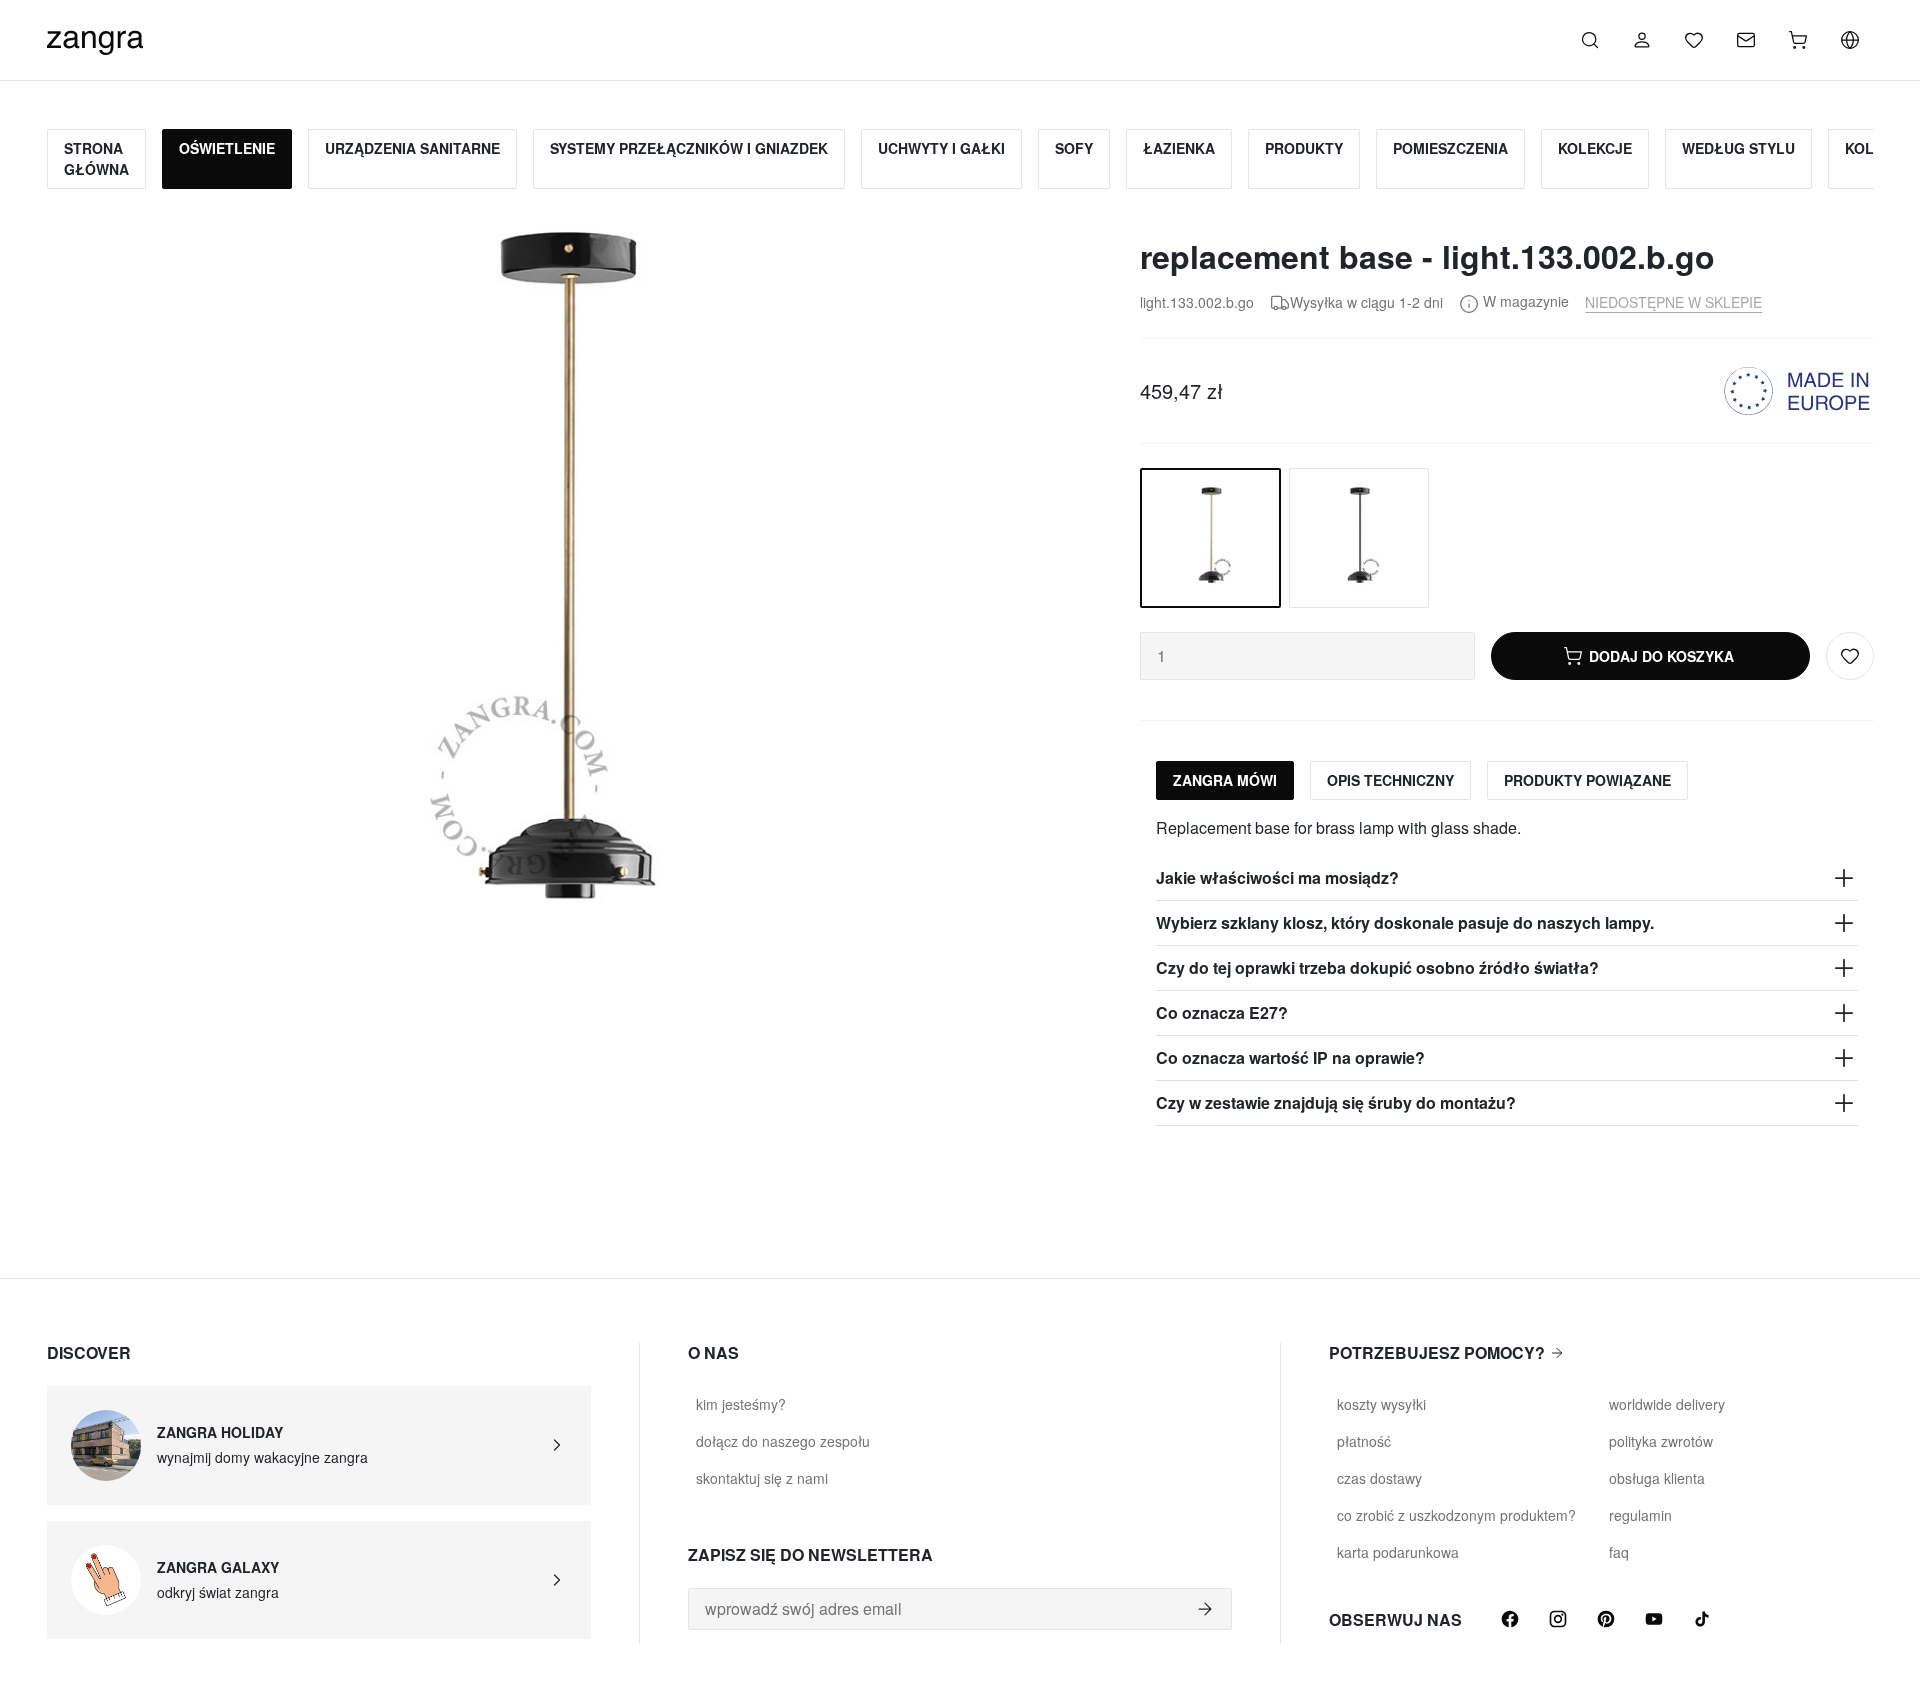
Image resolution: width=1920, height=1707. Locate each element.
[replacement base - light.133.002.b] (1359, 538)
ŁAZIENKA (1179, 148)
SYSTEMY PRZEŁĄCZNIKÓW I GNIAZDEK (689, 148)
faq (1619, 1552)
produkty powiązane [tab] (1587, 780)
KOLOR (1870, 148)
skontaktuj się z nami (762, 1478)
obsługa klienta (1657, 1478)
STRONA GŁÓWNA (96, 158)
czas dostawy (1379, 1478)
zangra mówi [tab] (1225, 780)
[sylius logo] (95, 37)
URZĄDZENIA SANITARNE (412, 148)
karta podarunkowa (1398, 1552)
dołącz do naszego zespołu (783, 1441)
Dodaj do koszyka (1661, 656)
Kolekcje (1595, 148)
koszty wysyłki (1381, 1404)
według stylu (1738, 148)
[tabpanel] (1506, 971)
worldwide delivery (1667, 1404)
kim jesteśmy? (741, 1404)
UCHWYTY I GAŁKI (941, 148)
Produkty (1304, 148)
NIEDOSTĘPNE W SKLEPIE (1673, 302)
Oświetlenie (227, 148)
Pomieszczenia (1450, 148)
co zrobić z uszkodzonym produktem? (1456, 1515)
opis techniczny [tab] (1390, 780)
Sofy (1074, 148)
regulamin (1640, 1515)
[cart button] (1798, 40)
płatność (1364, 1441)
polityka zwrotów (1661, 1441)
